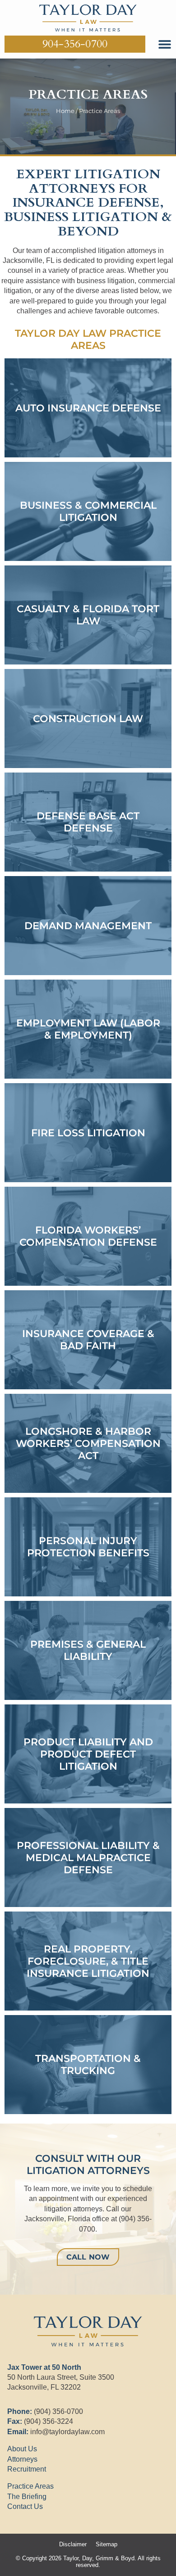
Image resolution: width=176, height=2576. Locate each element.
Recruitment (27, 2469)
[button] (164, 44)
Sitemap (107, 2544)
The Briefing (27, 2497)
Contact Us (25, 2506)
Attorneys (22, 2459)
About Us (22, 2449)
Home (65, 111)
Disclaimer (73, 2544)
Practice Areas (30, 2486)
